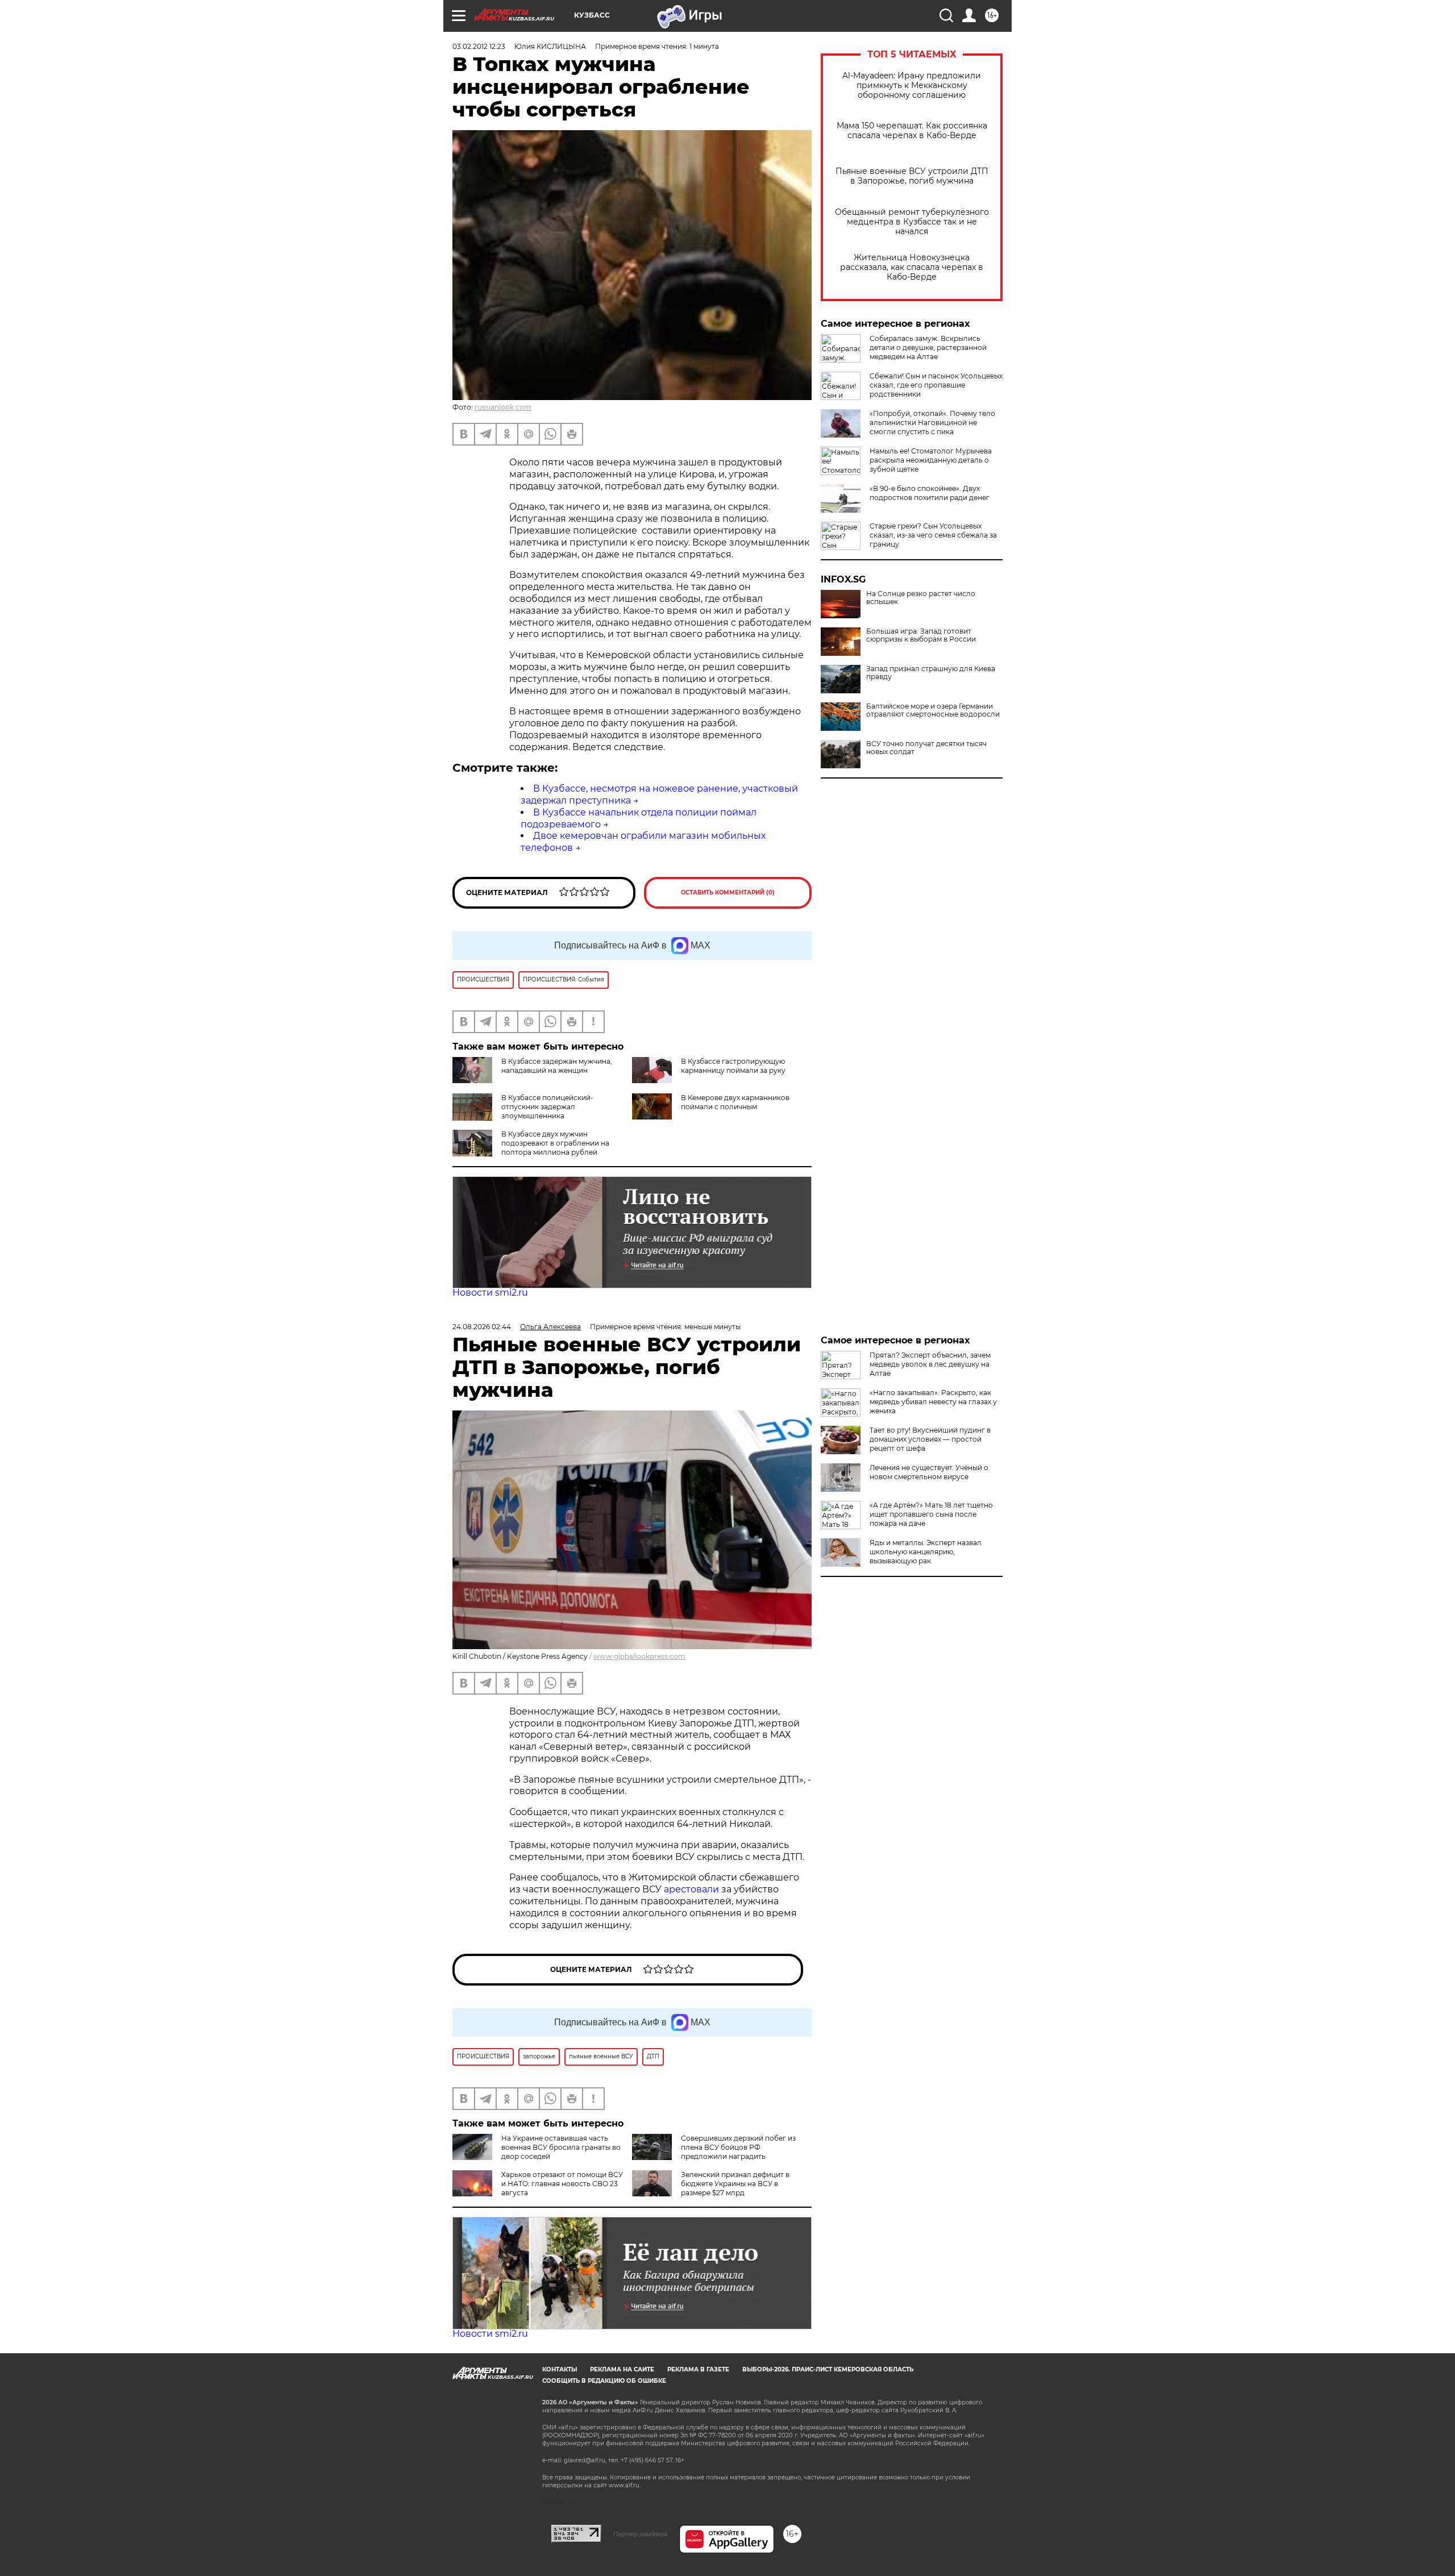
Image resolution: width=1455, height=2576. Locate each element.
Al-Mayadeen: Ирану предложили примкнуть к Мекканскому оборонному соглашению (912, 86)
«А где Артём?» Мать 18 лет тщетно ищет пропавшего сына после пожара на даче (931, 1514)
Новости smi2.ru (490, 1293)
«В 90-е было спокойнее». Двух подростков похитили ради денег (930, 493)
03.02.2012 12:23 (479, 46)
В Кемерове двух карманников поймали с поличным (735, 1102)
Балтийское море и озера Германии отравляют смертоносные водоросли (933, 710)
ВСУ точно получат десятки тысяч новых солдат (926, 748)
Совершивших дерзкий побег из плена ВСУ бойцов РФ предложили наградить (738, 2147)
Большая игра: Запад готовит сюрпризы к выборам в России (921, 635)
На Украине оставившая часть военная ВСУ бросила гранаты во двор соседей (561, 2147)
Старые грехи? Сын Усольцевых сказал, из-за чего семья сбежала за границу (933, 535)
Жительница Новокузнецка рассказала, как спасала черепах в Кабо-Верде (912, 267)
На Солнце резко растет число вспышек (921, 598)
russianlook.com (503, 407)
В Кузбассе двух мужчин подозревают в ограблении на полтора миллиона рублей (555, 1143)
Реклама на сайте (622, 2369)
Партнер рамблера (640, 2534)
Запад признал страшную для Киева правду (931, 673)
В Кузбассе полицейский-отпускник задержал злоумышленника (547, 1107)
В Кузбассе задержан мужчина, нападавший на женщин (557, 1066)
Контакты (560, 2369)
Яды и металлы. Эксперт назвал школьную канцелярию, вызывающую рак (926, 1552)
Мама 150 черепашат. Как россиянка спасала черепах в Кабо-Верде (912, 131)
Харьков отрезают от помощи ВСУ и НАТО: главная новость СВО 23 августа (562, 2184)
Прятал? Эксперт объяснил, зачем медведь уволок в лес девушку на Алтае (930, 1364)
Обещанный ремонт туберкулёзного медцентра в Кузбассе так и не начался (912, 222)
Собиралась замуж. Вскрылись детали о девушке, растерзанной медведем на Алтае (928, 348)
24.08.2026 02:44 (482, 1327)
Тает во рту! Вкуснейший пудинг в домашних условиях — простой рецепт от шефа (930, 1439)
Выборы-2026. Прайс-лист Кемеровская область (828, 2369)
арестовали (693, 1889)
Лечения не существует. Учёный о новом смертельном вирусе (929, 1472)
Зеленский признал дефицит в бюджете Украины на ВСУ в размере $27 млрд (735, 2184)
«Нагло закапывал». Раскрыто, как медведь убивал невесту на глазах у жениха (933, 1402)
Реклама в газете (698, 2369)
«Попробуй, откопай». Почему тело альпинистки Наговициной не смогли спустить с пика (932, 423)
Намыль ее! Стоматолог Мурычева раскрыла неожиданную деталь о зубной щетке (931, 460)
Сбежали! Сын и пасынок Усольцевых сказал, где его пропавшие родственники (936, 385)
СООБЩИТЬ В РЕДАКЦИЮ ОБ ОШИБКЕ (604, 2381)
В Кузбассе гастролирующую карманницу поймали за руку (733, 1066)
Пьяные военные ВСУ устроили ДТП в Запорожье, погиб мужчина (912, 176)
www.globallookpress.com (639, 1656)
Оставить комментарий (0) (728, 892)
